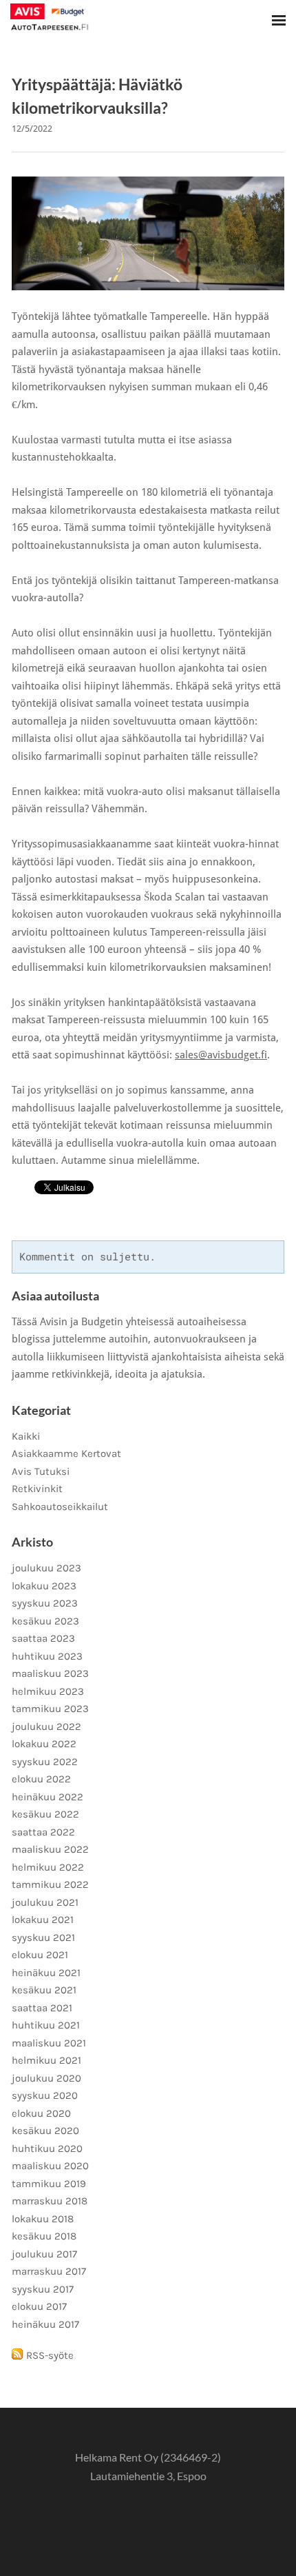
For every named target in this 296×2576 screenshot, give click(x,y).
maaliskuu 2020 (50, 2166)
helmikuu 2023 (48, 1691)
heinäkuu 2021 (46, 1973)
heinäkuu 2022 (47, 1797)
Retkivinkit (37, 1489)
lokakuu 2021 (43, 1920)
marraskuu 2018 (50, 2201)
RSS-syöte (50, 2355)
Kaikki (26, 1436)
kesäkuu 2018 (44, 2236)
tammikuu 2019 (49, 2184)
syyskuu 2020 (45, 2095)
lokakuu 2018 (43, 2219)
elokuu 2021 (40, 1955)
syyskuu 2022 (45, 1762)
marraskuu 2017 (49, 2271)
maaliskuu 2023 (50, 1673)
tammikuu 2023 (50, 1709)
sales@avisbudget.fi (221, 1055)
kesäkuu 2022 (45, 1814)
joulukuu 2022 (46, 1727)
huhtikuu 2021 (46, 2025)
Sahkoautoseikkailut (60, 1507)
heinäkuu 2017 (45, 2324)
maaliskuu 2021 (49, 2043)
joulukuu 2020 (46, 2078)
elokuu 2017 (39, 2306)
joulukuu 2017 (44, 2254)
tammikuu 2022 (50, 1884)
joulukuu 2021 (45, 1902)
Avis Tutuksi (41, 1471)
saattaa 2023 (43, 1638)
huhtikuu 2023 (47, 1656)
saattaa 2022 (43, 1832)
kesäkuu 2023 (45, 1621)
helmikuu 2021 (46, 2060)
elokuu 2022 (41, 1779)
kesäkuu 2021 (44, 1990)
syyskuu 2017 (43, 2289)
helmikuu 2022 (48, 1867)
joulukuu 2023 (46, 1568)
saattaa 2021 (42, 2008)
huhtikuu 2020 (47, 2149)
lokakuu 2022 (44, 1744)
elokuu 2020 (41, 2113)
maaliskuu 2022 (50, 1849)
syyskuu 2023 (45, 1603)
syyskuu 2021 (43, 1938)
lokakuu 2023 (44, 1586)
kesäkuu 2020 (45, 2131)
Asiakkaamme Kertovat (66, 1453)
